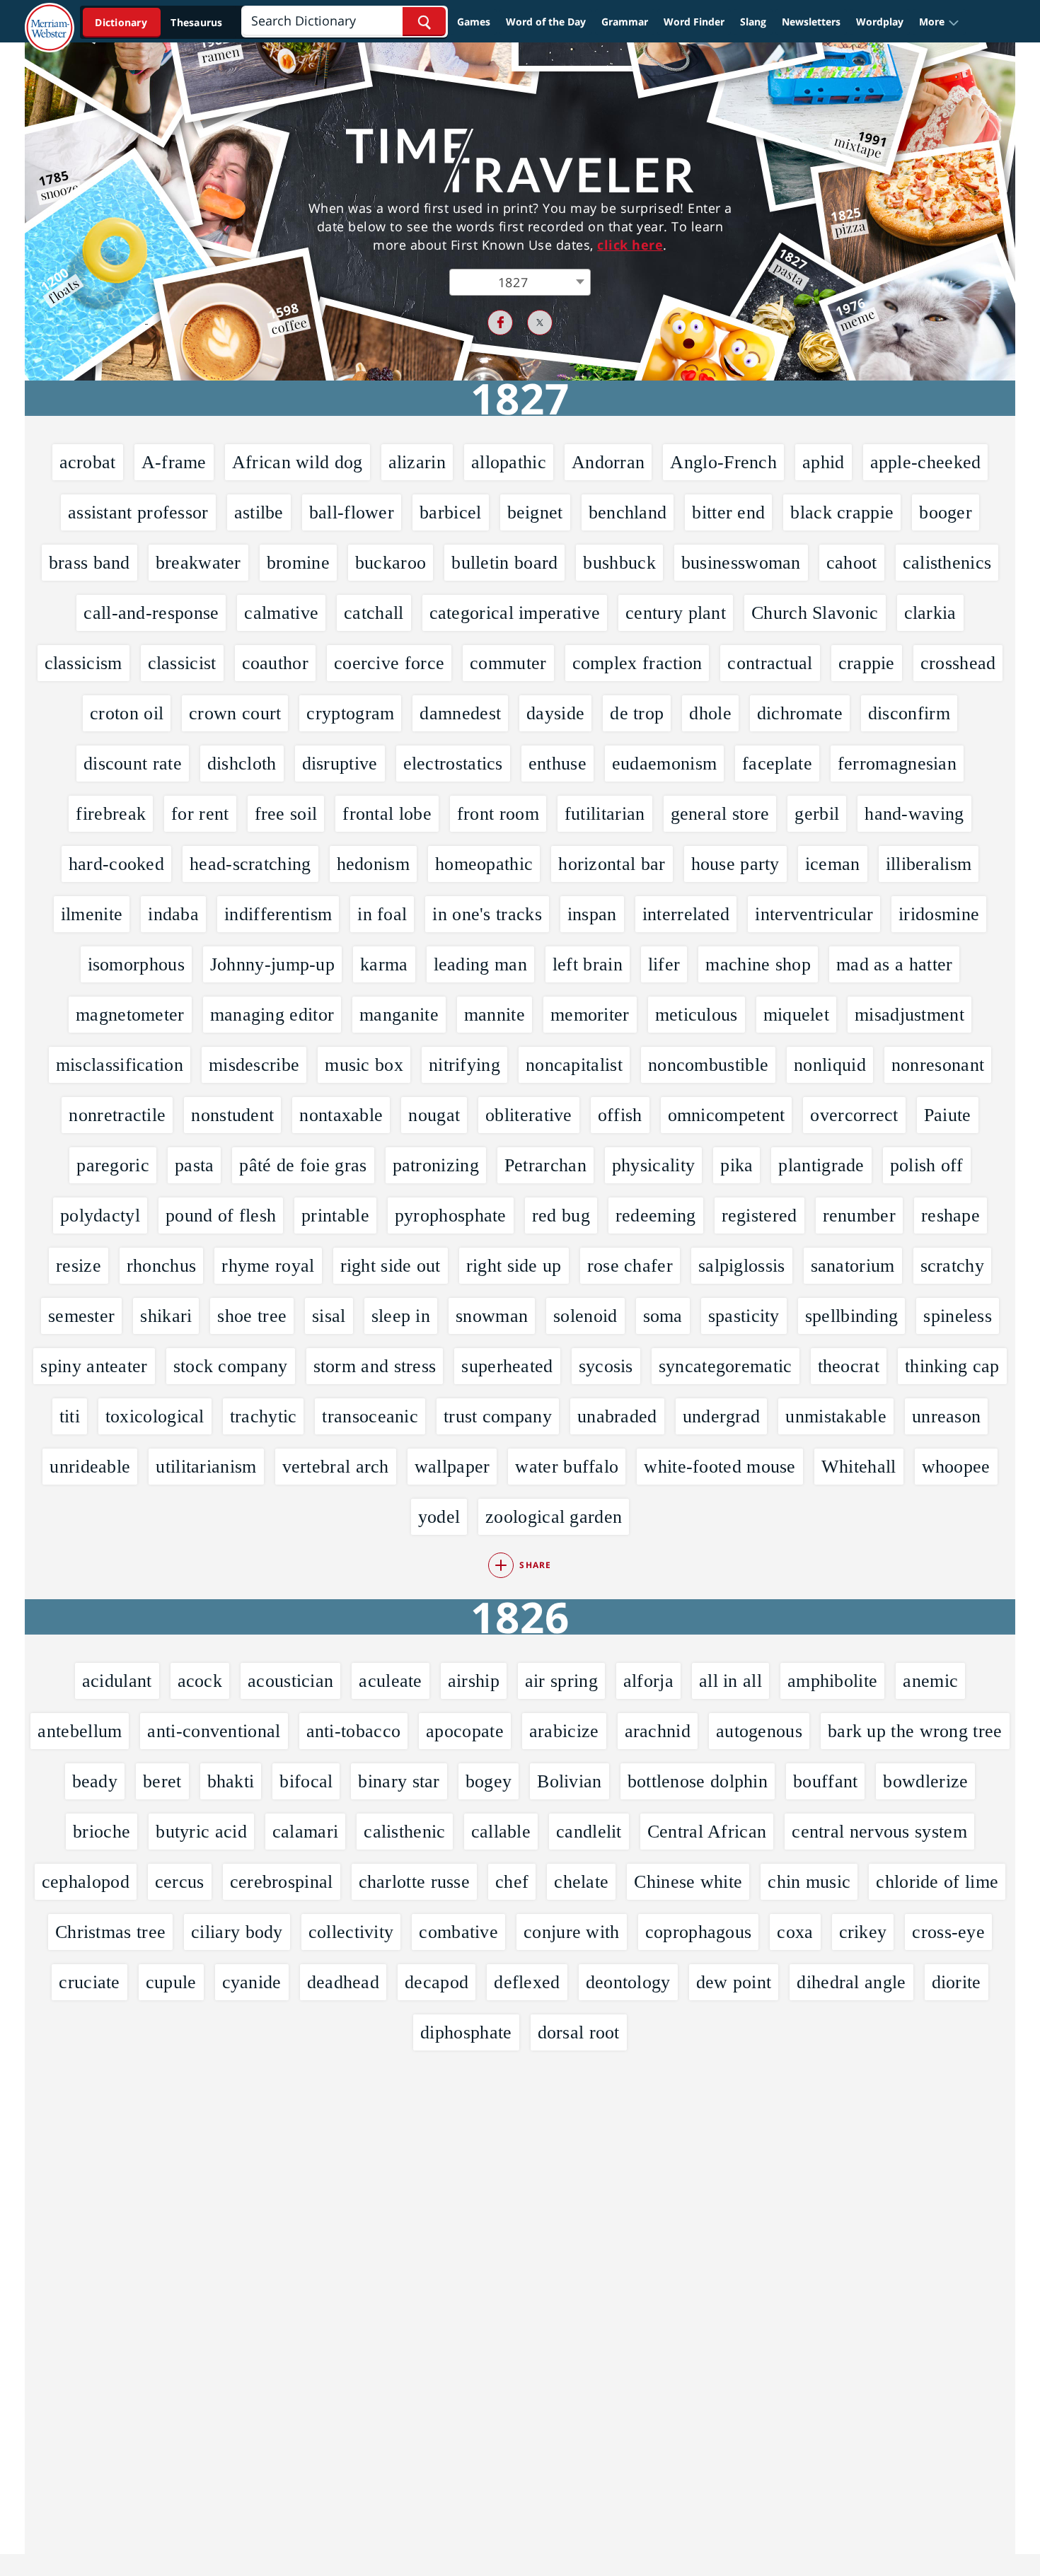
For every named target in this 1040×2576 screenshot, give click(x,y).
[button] (939, 22)
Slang (753, 22)
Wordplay (880, 22)
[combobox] (520, 282)
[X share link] (540, 323)
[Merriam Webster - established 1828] (50, 17)
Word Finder (694, 22)
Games (474, 22)
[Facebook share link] (500, 323)
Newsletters (811, 22)
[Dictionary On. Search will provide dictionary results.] (160, 22)
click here (630, 245)
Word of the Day (546, 22)
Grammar (625, 22)
